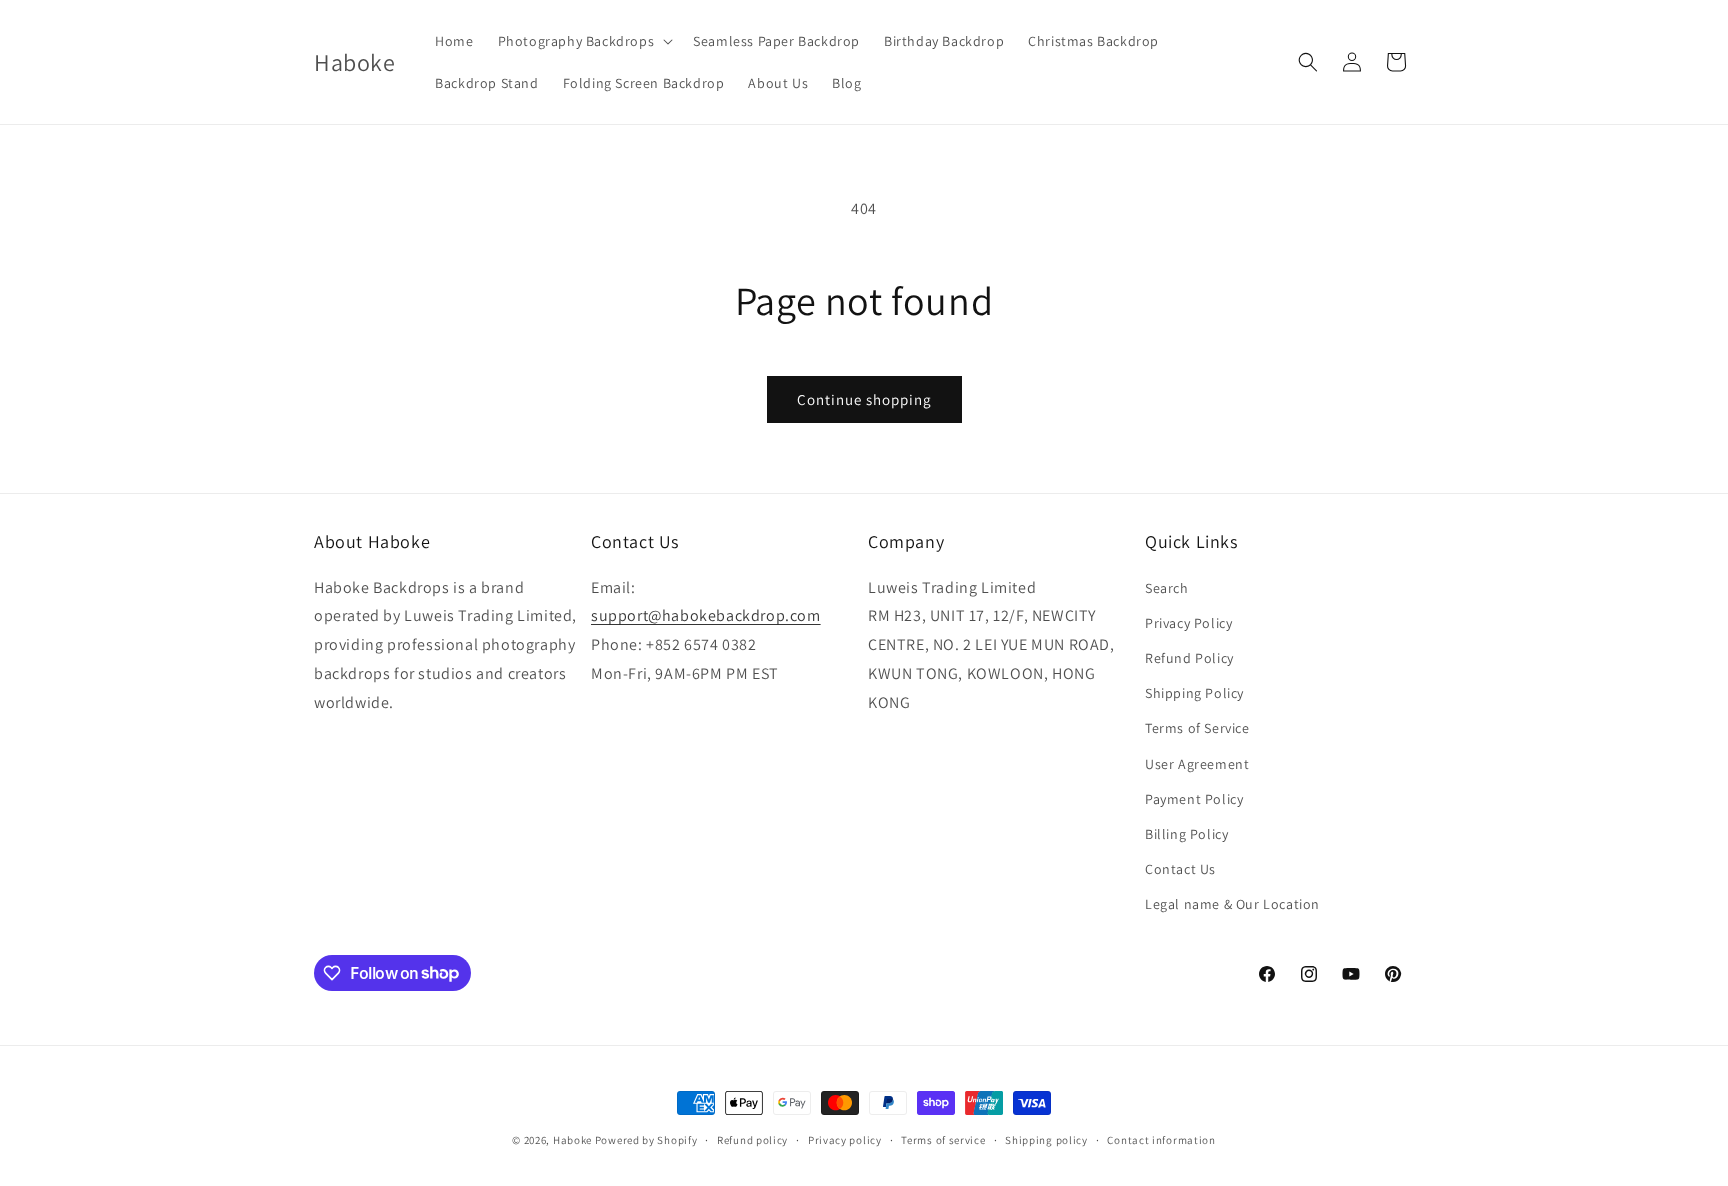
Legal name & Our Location (1232, 904)
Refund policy (752, 1139)
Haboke (572, 1140)
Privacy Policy (1188, 623)
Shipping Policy (1194, 693)
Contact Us (1180, 869)
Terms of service (943, 1139)
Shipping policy (1046, 1139)
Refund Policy (1189, 658)
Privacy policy (845, 1139)
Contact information (1161, 1139)
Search (1167, 588)
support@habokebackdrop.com (706, 616)
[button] (584, 41)
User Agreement (1197, 764)
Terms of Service (1197, 728)
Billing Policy (1186, 834)
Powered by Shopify (646, 1140)
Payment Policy (1194, 799)
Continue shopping (864, 399)
